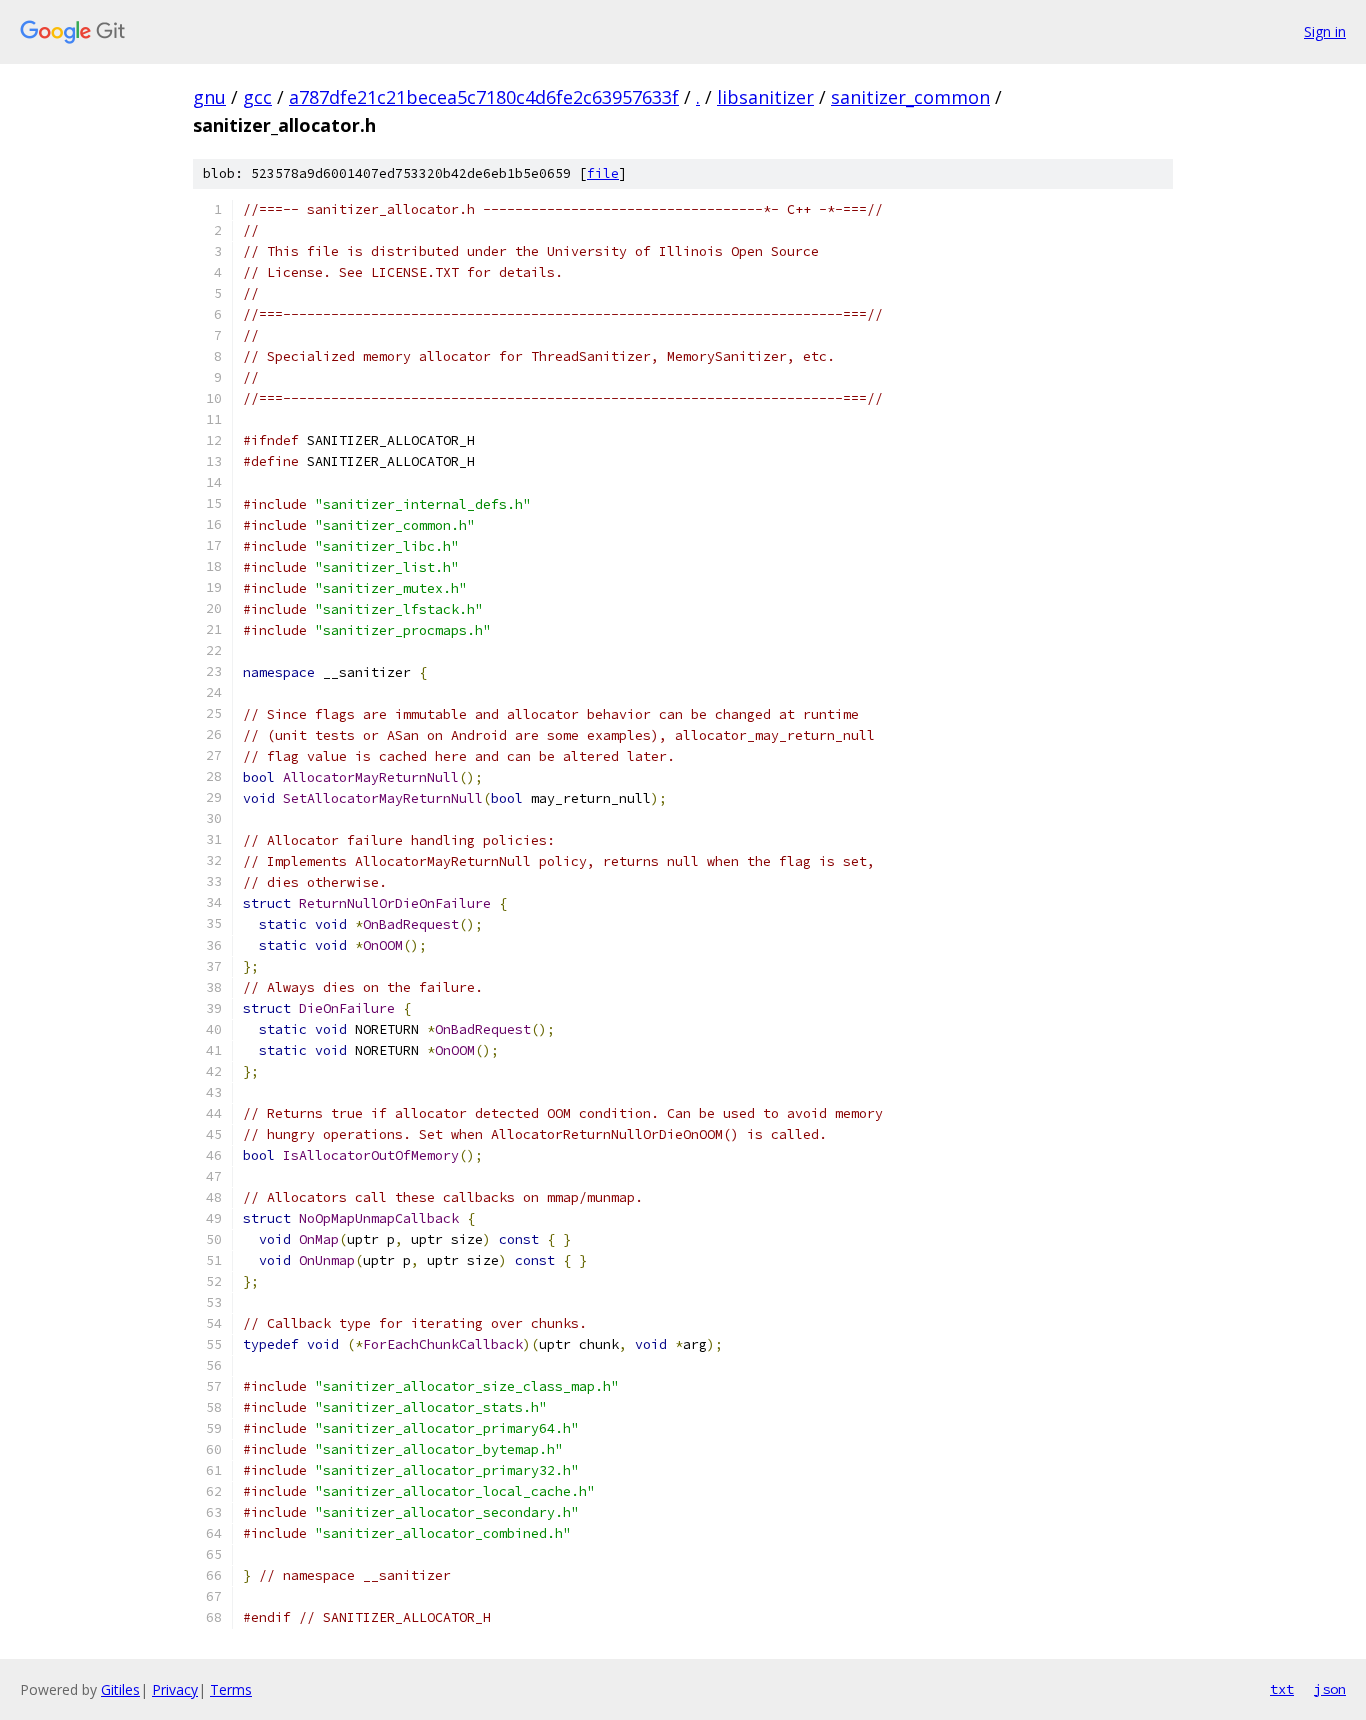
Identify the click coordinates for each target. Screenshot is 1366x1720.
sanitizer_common (910, 97)
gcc (257, 97)
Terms (231, 1689)
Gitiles (120, 1689)
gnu (209, 97)
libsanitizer (765, 97)
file (603, 173)
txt (1282, 1689)
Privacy (175, 1689)
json (1330, 1689)
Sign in (1325, 31)
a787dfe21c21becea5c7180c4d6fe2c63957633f (484, 97)
